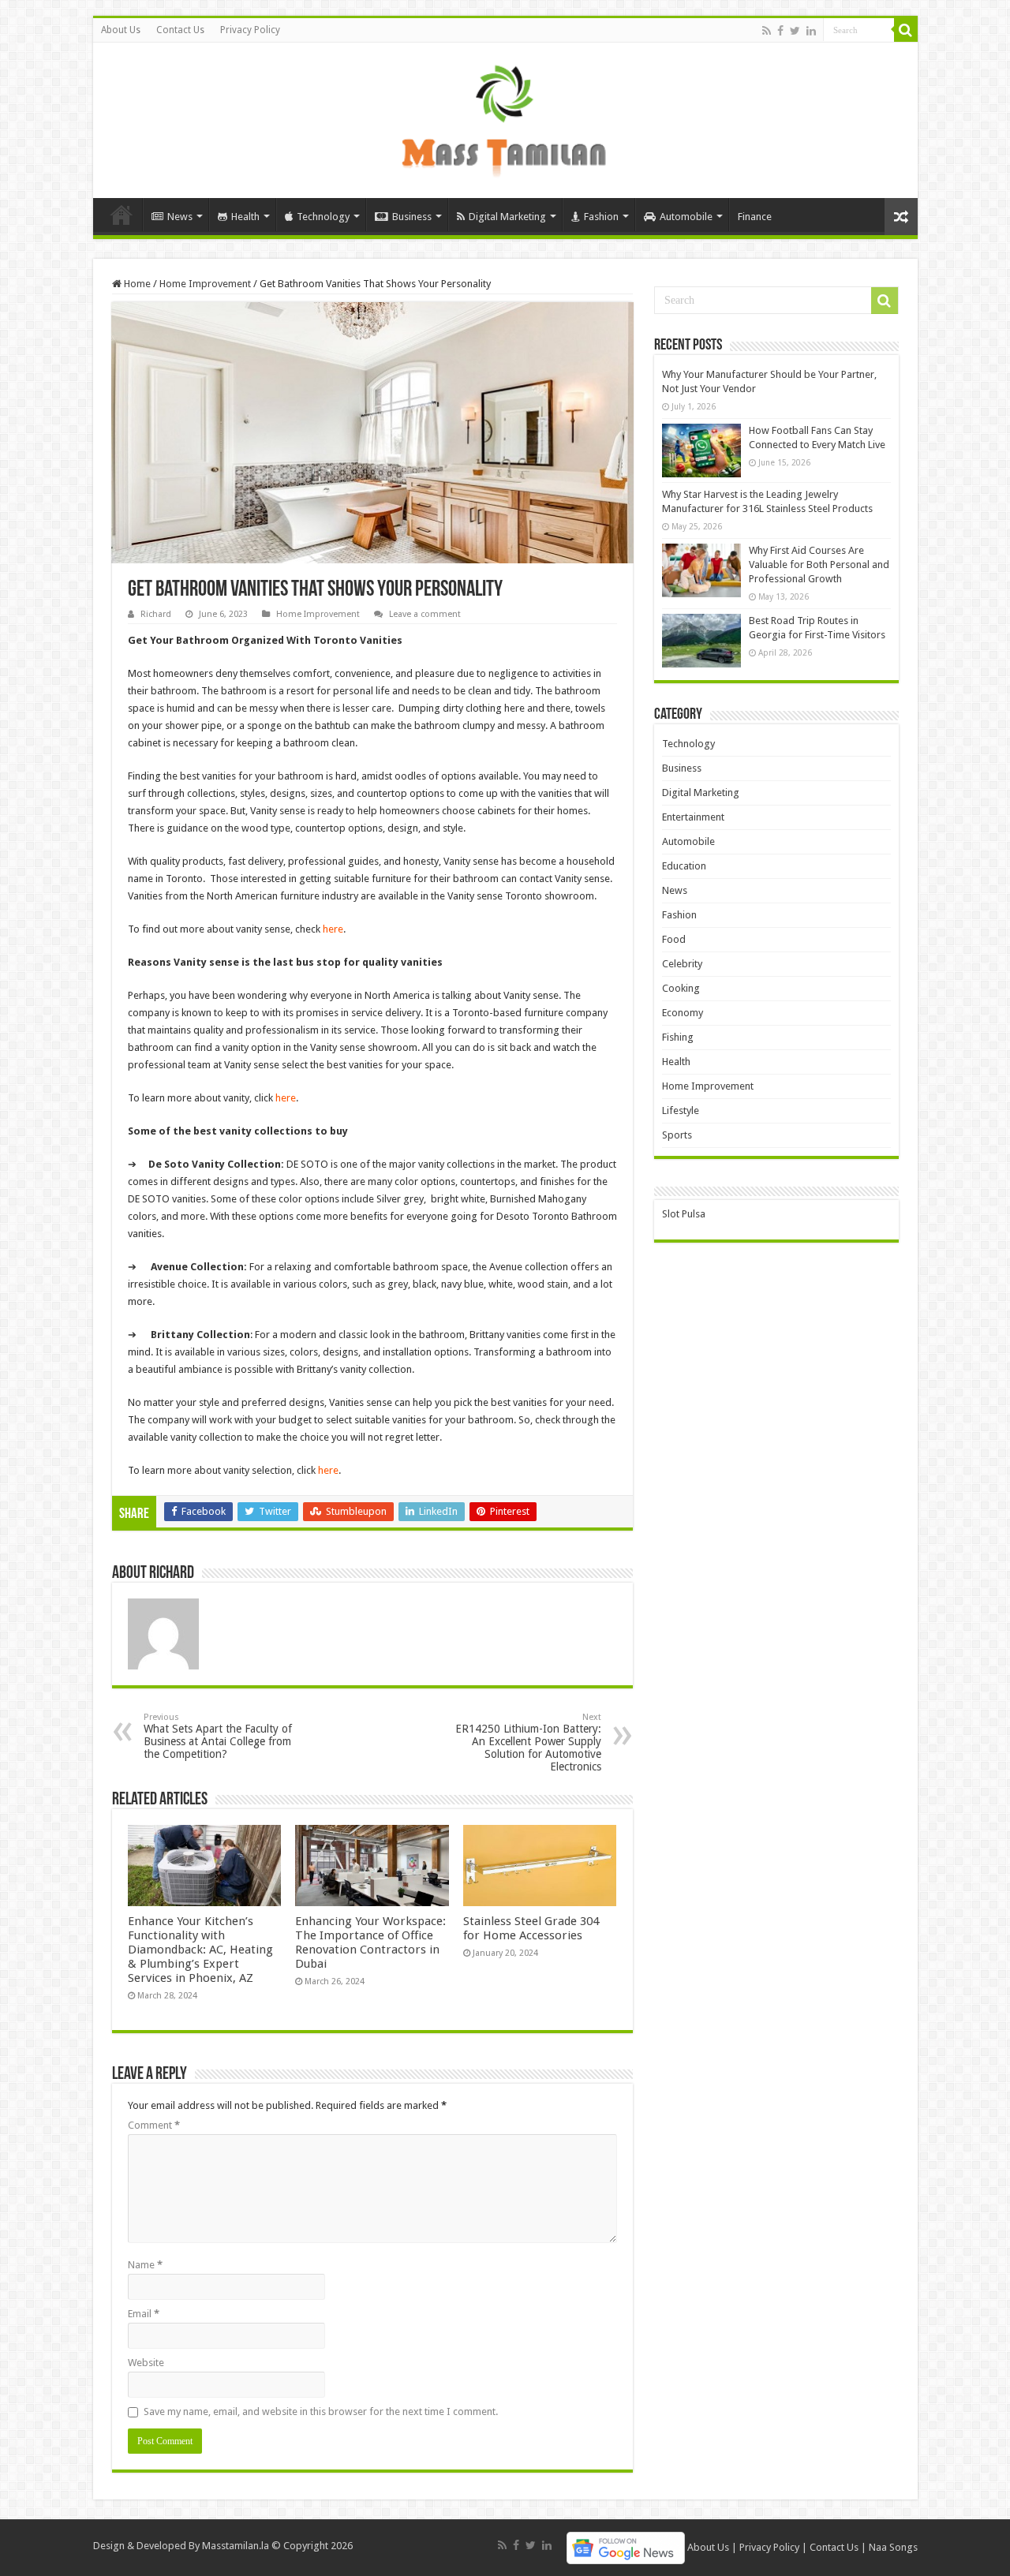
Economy (683, 1013)
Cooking (681, 988)
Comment (154, 2125)
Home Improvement (205, 284)
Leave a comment (425, 614)
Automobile (686, 217)
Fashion (601, 217)
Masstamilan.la (236, 2546)
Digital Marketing (507, 217)
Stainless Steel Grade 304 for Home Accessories (531, 1928)
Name (145, 2265)
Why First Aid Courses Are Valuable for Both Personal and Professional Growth (819, 565)
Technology (323, 217)
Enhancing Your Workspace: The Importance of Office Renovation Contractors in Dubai (370, 1942)
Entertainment (693, 817)
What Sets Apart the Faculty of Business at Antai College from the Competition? (218, 1736)
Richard (156, 614)
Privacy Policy (250, 30)
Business (412, 217)
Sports (677, 1135)
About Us (121, 30)
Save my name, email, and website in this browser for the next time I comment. (321, 2411)
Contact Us (180, 30)
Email (144, 2314)
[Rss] (767, 31)
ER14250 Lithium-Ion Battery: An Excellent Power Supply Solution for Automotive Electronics (528, 1742)
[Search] (906, 30)
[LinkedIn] (811, 31)
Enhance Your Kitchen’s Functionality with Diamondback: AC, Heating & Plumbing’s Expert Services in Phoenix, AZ (200, 1950)
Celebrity (682, 964)
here (333, 929)
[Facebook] (780, 31)
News (180, 217)
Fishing (678, 1037)
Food (674, 939)
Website (146, 2363)
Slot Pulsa (684, 1214)
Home (122, 215)
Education (684, 866)
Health (245, 217)
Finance (755, 217)
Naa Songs (893, 2547)
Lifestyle (681, 1110)
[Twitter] (795, 31)
